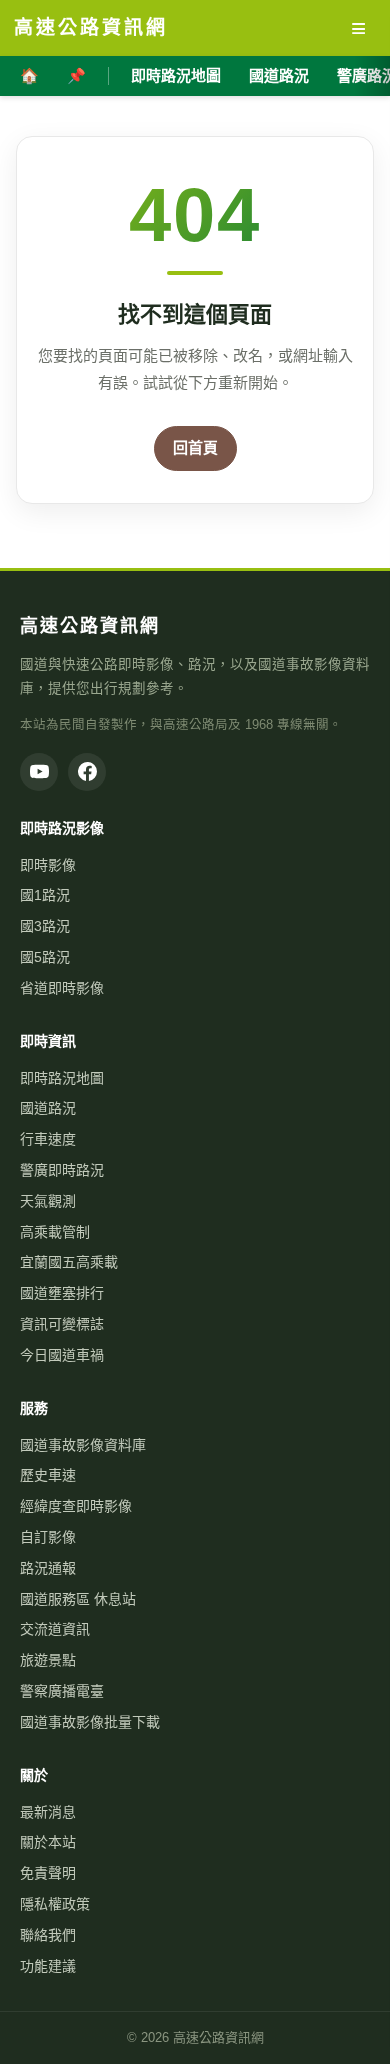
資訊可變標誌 (62, 1324)
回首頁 (195, 447)
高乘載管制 (55, 1232)
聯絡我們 (48, 1935)
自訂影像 (48, 1537)
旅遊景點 (48, 1660)
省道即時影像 (62, 988)
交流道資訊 (55, 1629)
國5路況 (45, 957)
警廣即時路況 (62, 1170)
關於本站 (48, 1842)
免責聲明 (48, 1873)
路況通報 (48, 1568)
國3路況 (45, 926)
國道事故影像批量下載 (90, 1722)
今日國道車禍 (62, 1355)
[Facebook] (87, 772)
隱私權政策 (55, 1904)
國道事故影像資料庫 (83, 1445)
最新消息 (48, 1812)
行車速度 (48, 1139)
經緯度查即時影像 (76, 1506)
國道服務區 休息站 (78, 1599)
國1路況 (45, 895)
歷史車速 (48, 1475)
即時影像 (48, 865)
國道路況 (279, 75)
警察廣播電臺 (62, 1691)
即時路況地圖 (176, 75)
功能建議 (48, 1966)
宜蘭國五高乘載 (69, 1262)
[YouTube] (39, 772)
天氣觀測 (48, 1201)
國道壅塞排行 (62, 1293)
